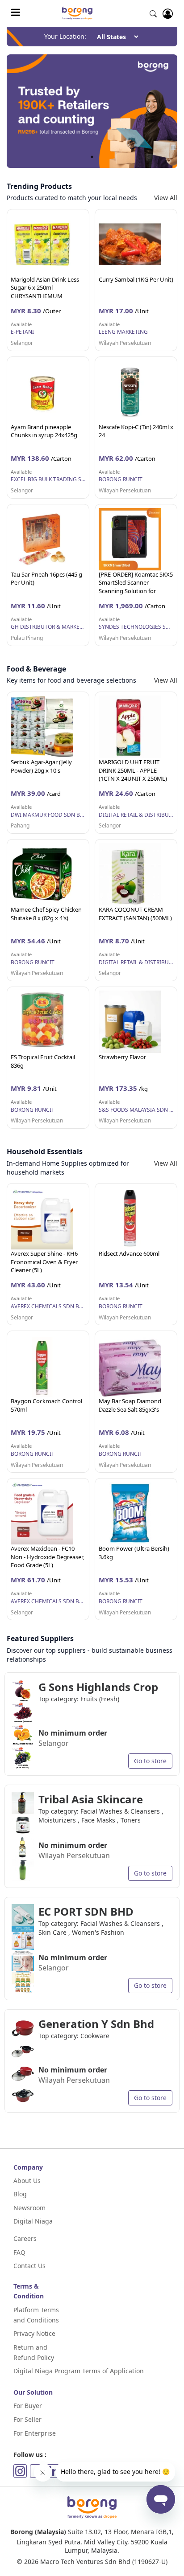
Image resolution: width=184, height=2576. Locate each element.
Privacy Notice (34, 2333)
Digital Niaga (33, 2221)
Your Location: (65, 36)
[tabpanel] (92, 111)
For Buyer (28, 2406)
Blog (20, 2194)
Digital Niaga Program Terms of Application (79, 2371)
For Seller (27, 2419)
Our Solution (33, 2392)
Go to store (150, 1761)
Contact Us (29, 2266)
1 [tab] (92, 157)
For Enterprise (35, 2433)
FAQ (19, 2252)
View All (166, 198)
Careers (25, 2238)
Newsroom (29, 2208)
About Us (27, 2181)
